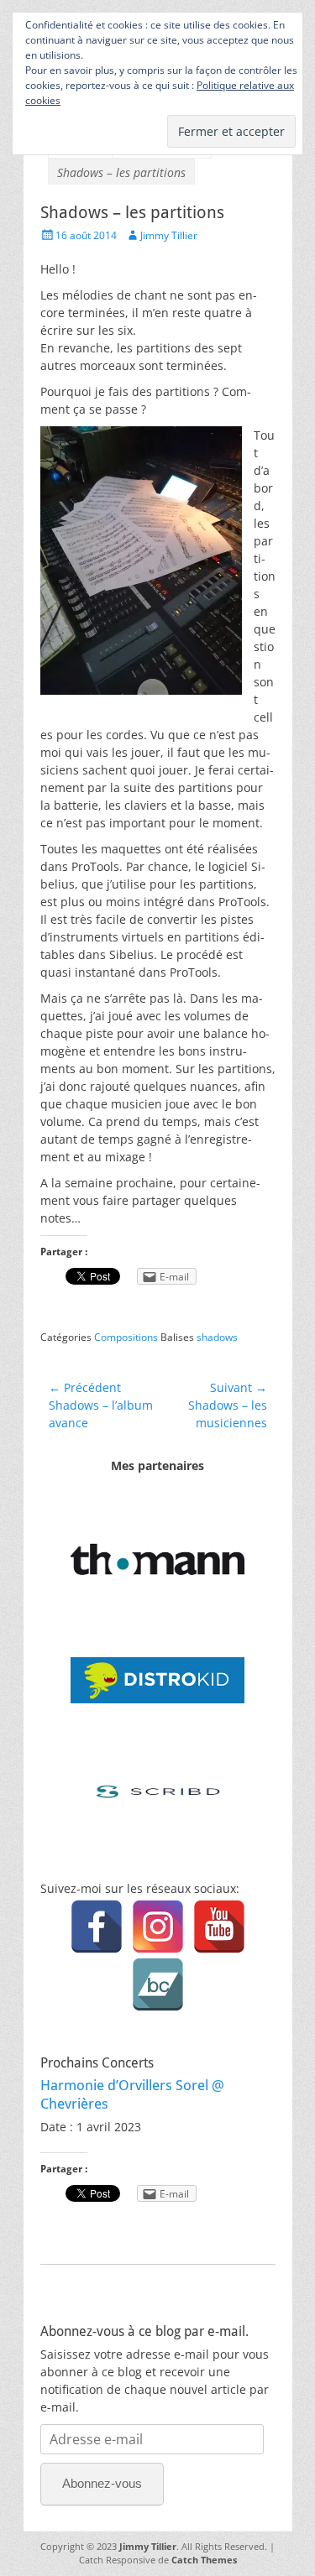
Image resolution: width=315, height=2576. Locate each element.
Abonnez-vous (102, 2483)
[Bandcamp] (158, 1984)
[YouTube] (219, 1927)
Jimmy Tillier (169, 235)
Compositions (126, 1337)
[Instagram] (158, 1927)
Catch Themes (204, 2560)
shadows (217, 1337)
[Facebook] (97, 1927)
